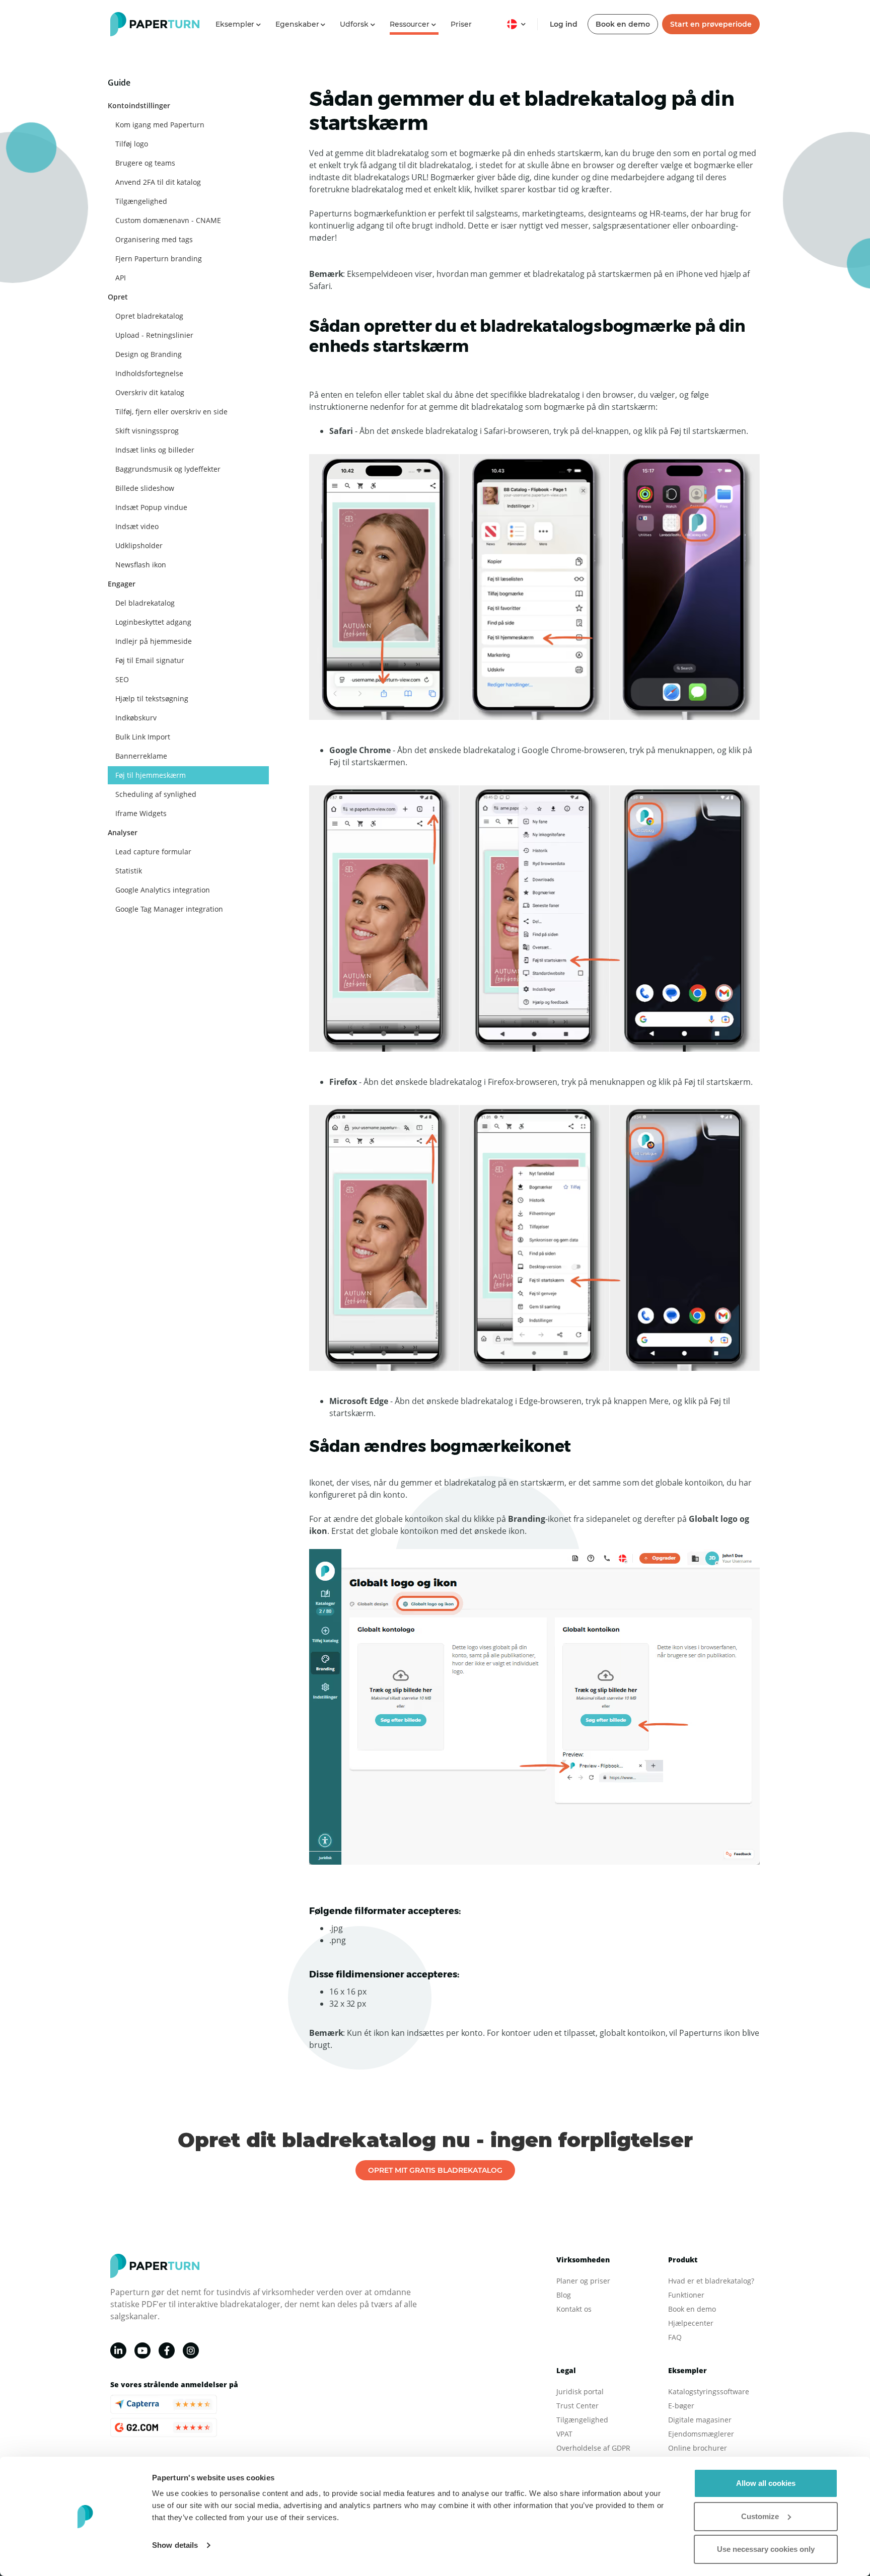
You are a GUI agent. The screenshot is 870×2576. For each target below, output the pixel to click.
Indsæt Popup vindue (151, 507)
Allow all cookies (766, 2483)
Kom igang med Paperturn (160, 125)
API (121, 278)
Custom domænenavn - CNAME (168, 220)
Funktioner (686, 2295)
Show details (175, 2545)
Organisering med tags (154, 239)
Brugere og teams (145, 163)
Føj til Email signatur (150, 660)
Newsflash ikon (141, 565)
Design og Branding (149, 354)
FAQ (675, 2337)
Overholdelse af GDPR (593, 2448)
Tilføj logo (132, 144)
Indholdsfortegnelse (149, 373)
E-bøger (681, 2406)
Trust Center (577, 2406)
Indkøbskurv (136, 718)
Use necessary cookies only (766, 2549)
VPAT (564, 2434)
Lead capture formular (153, 852)
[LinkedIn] (118, 2350)
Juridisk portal (580, 2391)
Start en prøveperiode (711, 24)
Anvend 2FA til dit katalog (158, 182)
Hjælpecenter (691, 2323)
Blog (564, 2295)
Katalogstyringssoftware (709, 2391)
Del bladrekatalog (145, 603)
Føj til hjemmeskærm (151, 775)
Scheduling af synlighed (156, 794)
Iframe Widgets (141, 813)
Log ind (564, 24)
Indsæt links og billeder (155, 450)
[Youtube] (142, 2350)
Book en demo (623, 24)
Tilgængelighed (141, 201)
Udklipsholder (139, 545)
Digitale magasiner (700, 2420)
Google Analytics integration (163, 890)
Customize (760, 2516)
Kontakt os (574, 2309)
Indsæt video (137, 526)
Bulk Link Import (143, 737)
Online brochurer (698, 2448)
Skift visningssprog (147, 431)
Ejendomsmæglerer (701, 2434)
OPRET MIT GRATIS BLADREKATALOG (435, 2170)
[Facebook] (167, 2350)
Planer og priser (583, 2281)
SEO (122, 679)
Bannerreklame (141, 756)
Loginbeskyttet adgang (153, 622)
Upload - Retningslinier (154, 335)
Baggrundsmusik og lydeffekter (168, 469)
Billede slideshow (145, 488)
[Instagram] (191, 2350)
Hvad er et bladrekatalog (710, 2281)
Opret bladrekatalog (149, 316)
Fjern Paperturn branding (159, 259)
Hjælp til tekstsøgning (152, 698)
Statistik (129, 871)
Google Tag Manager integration (169, 909)
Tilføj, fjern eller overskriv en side (171, 412)
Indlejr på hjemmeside (154, 641)
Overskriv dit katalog (150, 392)
